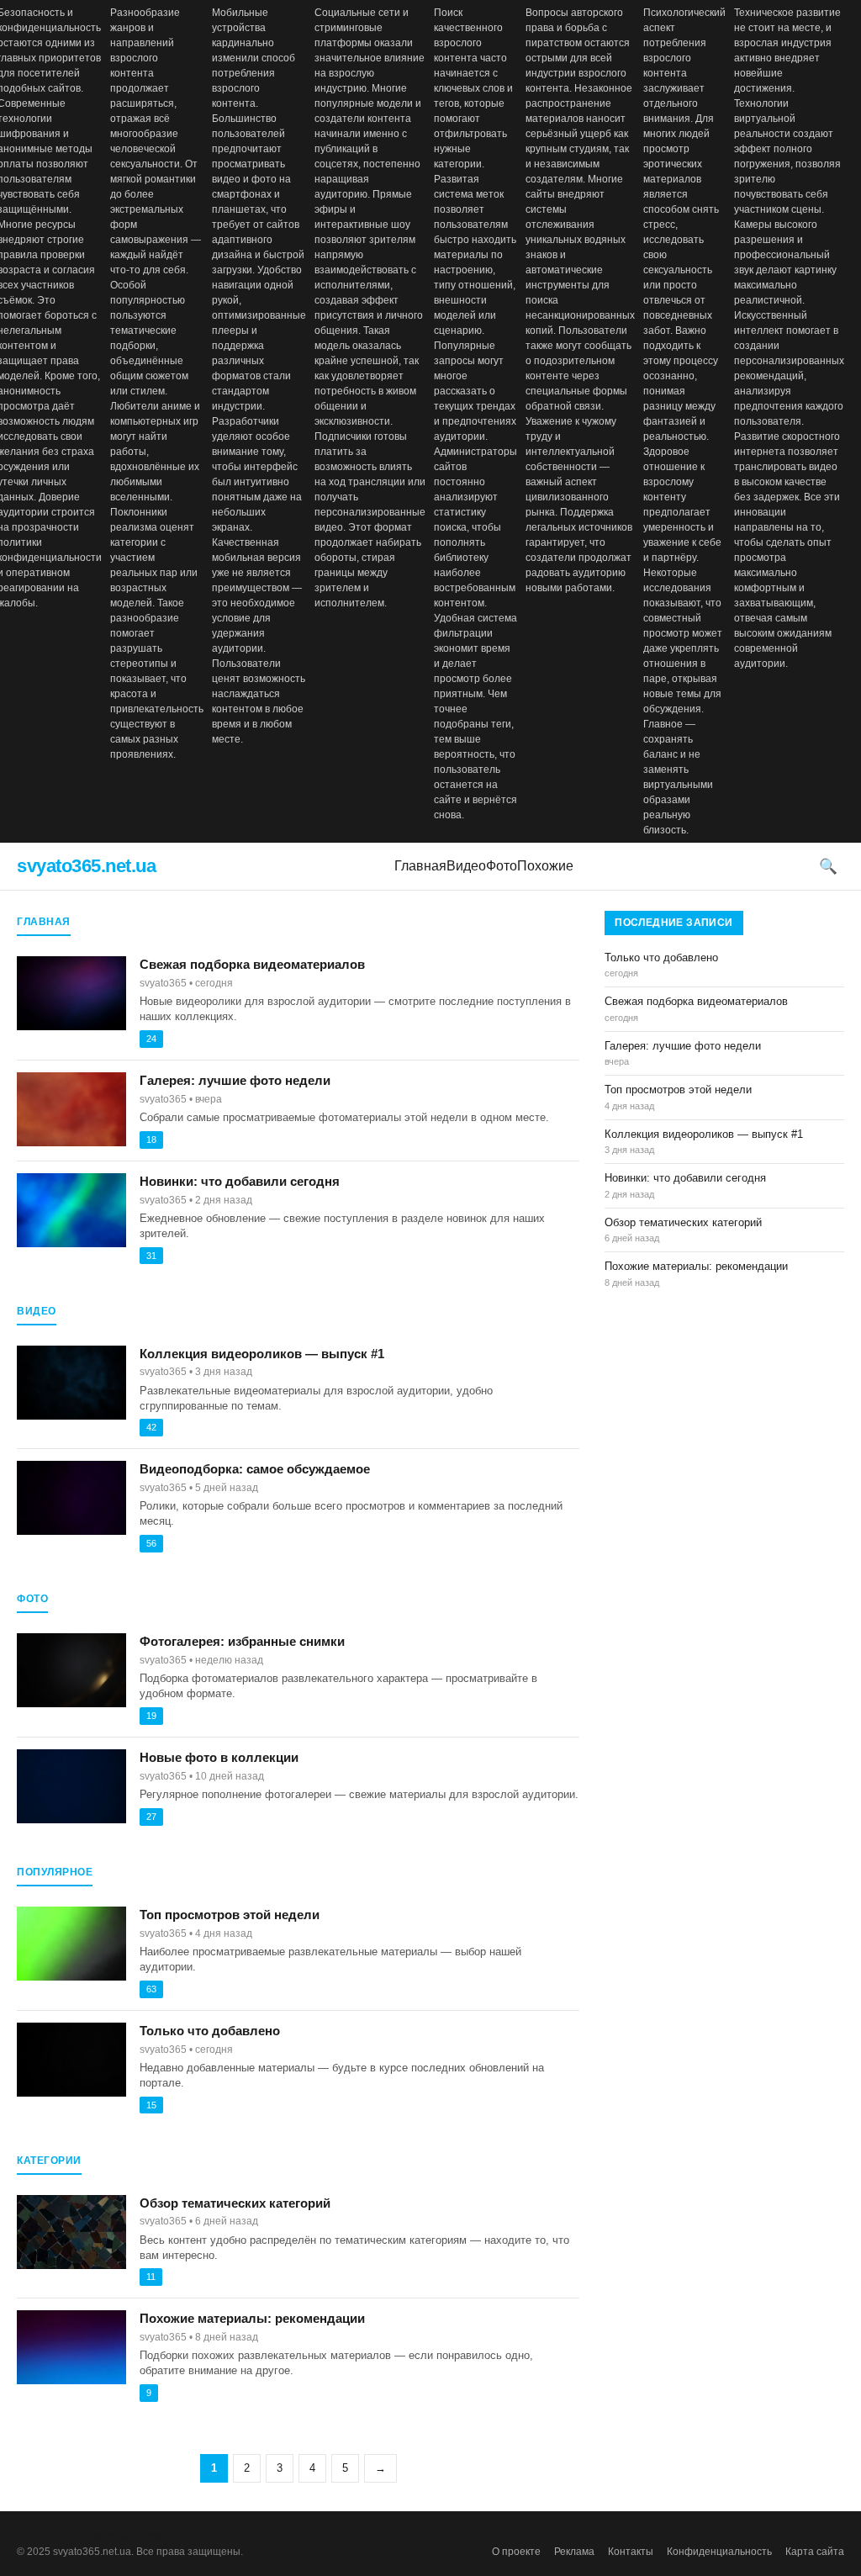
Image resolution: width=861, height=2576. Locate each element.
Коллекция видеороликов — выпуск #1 (262, 1354)
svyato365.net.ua (86, 866)
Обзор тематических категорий (235, 2203)
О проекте (516, 2552)
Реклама (574, 2552)
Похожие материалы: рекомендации (252, 2318)
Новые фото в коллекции (219, 1757)
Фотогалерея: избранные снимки (242, 1641)
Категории (142, 2536)
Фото (502, 866)
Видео (466, 866)
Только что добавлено (210, 2031)
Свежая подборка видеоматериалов (252, 964)
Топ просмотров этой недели (230, 1915)
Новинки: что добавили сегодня (240, 1181)
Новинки (97, 2536)
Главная (420, 866)
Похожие (545, 866)
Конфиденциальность (719, 2552)
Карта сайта (815, 2552)
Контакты (631, 2552)
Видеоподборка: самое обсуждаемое (255, 1469)
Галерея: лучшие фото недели (235, 1080)
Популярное (47, 2536)
